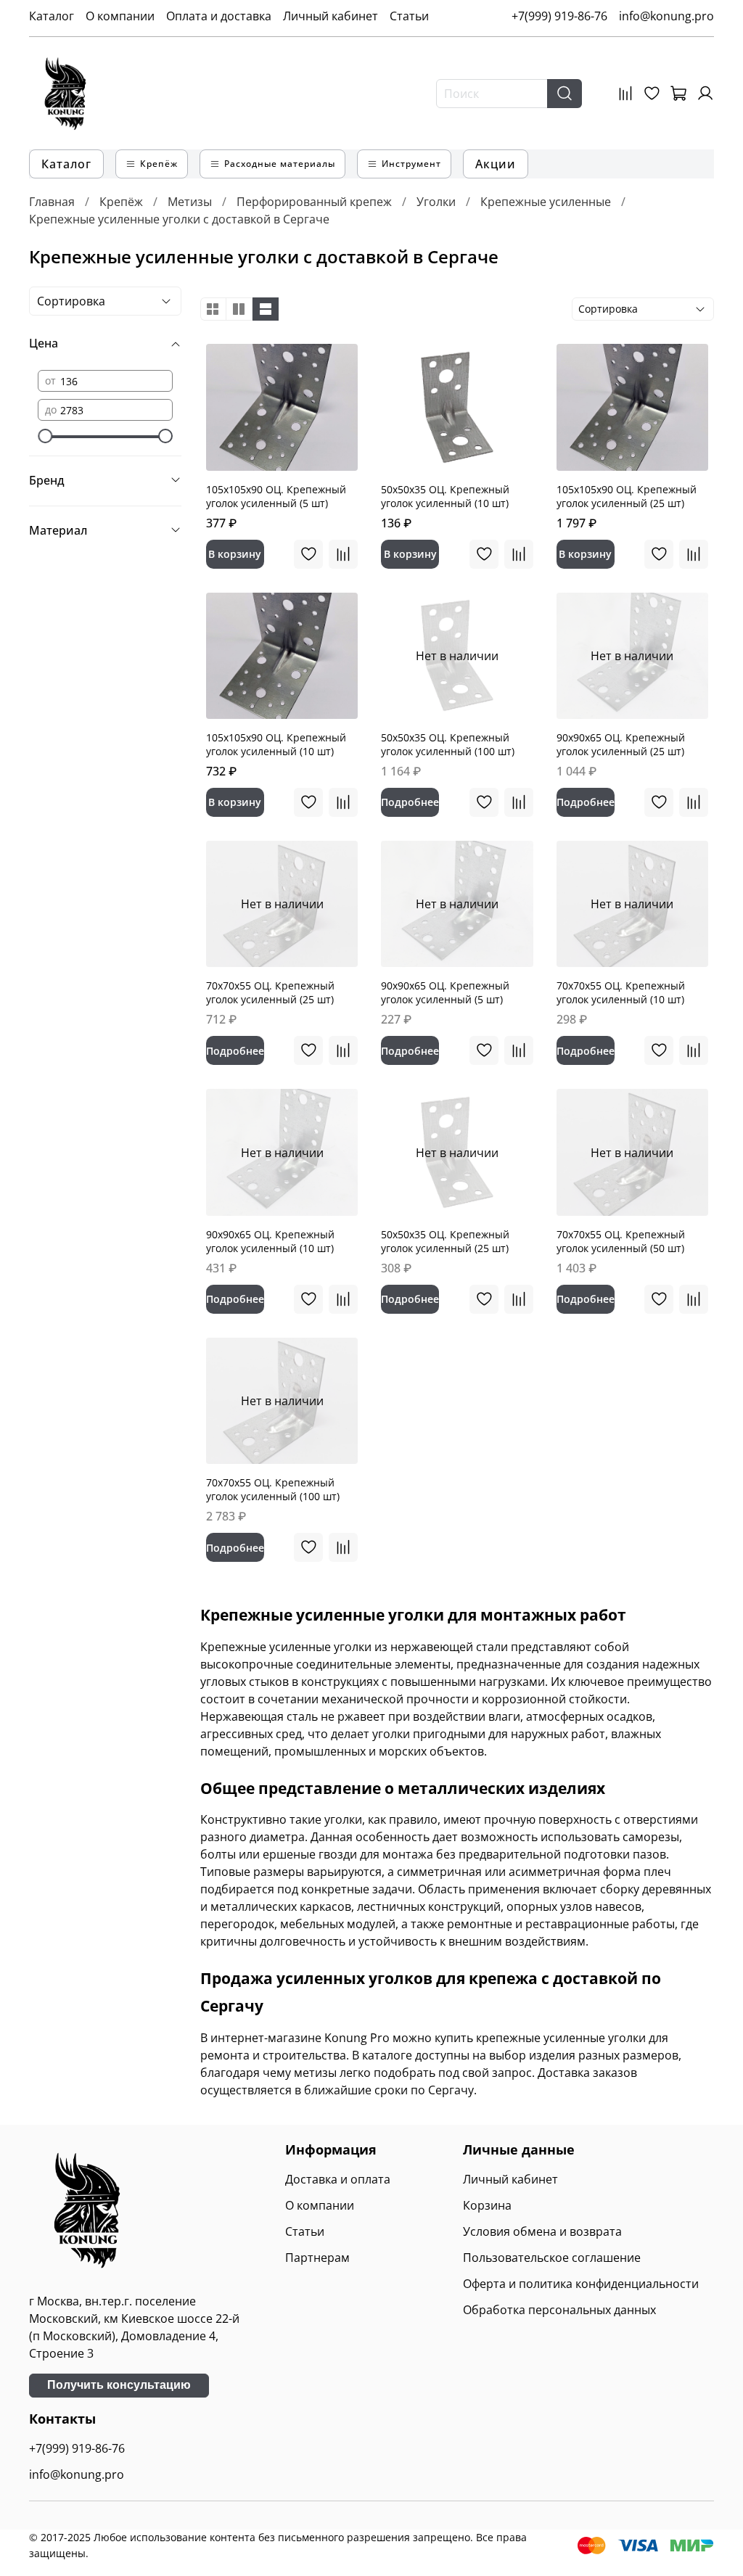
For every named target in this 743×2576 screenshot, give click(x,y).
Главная (52, 202)
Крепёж (121, 202)
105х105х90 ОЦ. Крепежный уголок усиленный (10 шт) (276, 744)
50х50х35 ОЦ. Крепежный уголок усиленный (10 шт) (445, 496)
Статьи (409, 16)
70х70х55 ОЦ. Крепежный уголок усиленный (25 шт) (270, 992)
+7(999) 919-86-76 (559, 16)
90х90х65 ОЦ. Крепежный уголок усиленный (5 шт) (445, 992)
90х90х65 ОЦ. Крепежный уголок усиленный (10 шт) (270, 1241)
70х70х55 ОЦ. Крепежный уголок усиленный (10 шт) (621, 992)
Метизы (190, 202)
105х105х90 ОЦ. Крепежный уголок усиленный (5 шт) (276, 496)
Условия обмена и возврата (542, 2231)
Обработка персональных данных (559, 2310)
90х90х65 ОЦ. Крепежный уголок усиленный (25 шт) (621, 744)
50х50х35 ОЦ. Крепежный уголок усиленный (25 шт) (445, 1241)
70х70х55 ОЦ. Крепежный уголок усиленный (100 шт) (273, 1489)
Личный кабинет (331, 16)
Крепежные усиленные (546, 202)
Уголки (436, 202)
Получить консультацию (119, 2385)
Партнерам (317, 2258)
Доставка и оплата (338, 2179)
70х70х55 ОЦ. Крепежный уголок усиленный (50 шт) (621, 1241)
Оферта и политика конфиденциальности (581, 2284)
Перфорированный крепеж (314, 202)
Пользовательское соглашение (552, 2258)
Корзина (487, 2205)
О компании (120, 16)
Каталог (52, 16)
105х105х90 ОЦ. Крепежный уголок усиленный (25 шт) (627, 496)
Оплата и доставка (219, 16)
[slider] (45, 436)
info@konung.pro (666, 16)
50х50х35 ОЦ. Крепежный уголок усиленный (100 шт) (448, 744)
